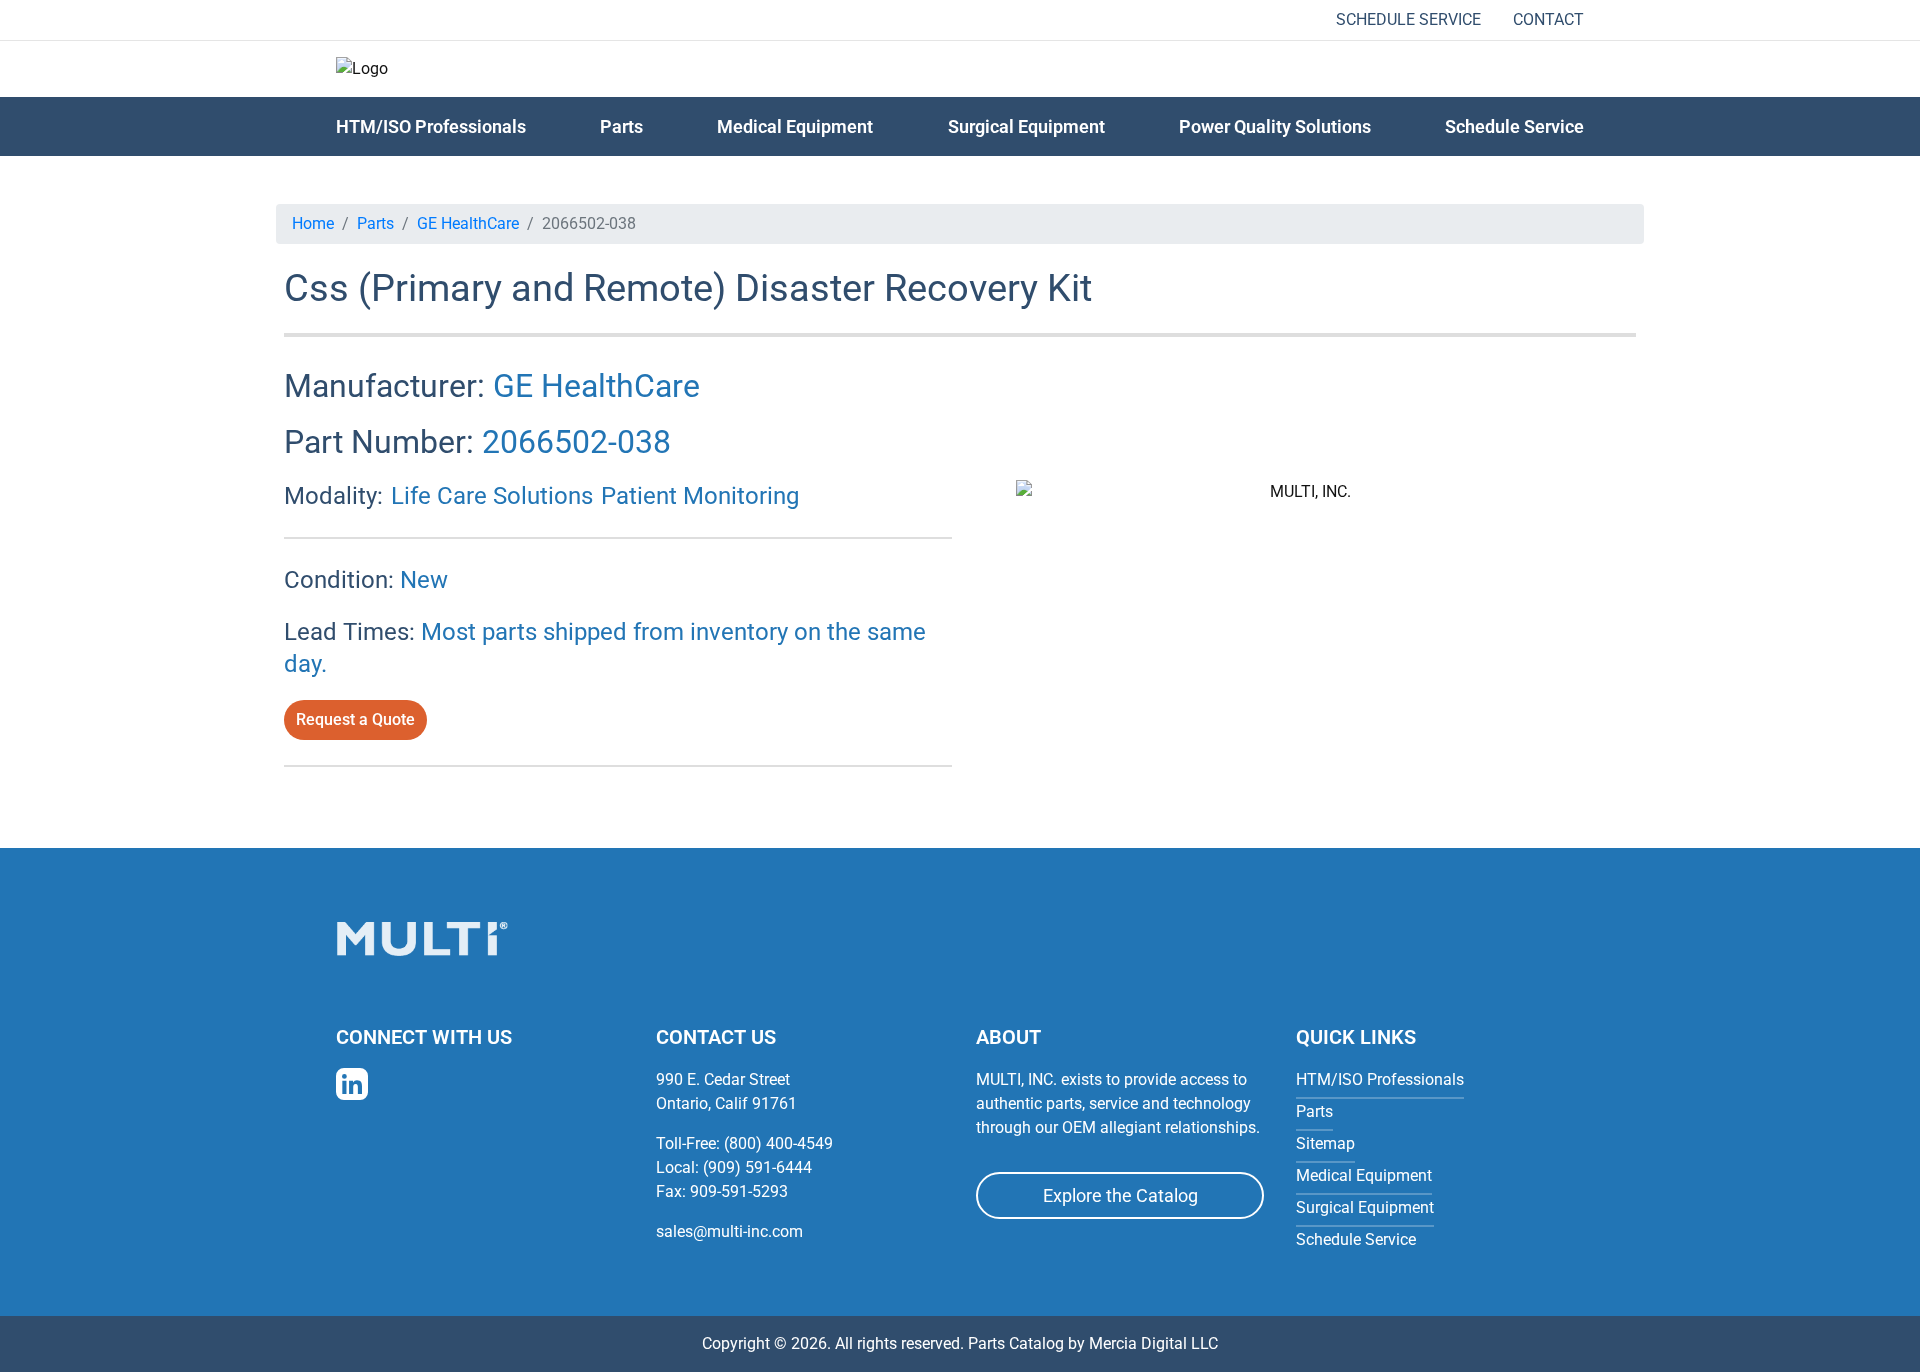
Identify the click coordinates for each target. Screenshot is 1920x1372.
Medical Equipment (795, 126)
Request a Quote (355, 719)
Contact (1548, 19)
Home (313, 223)
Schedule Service (1408, 19)
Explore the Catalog (1120, 1195)
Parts (375, 223)
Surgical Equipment (1026, 126)
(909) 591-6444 (757, 1167)
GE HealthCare (468, 223)
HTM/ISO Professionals (431, 126)
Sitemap (1325, 1143)
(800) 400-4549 (778, 1143)
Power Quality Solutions (1275, 126)
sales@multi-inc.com (729, 1231)
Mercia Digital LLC (1153, 1343)
